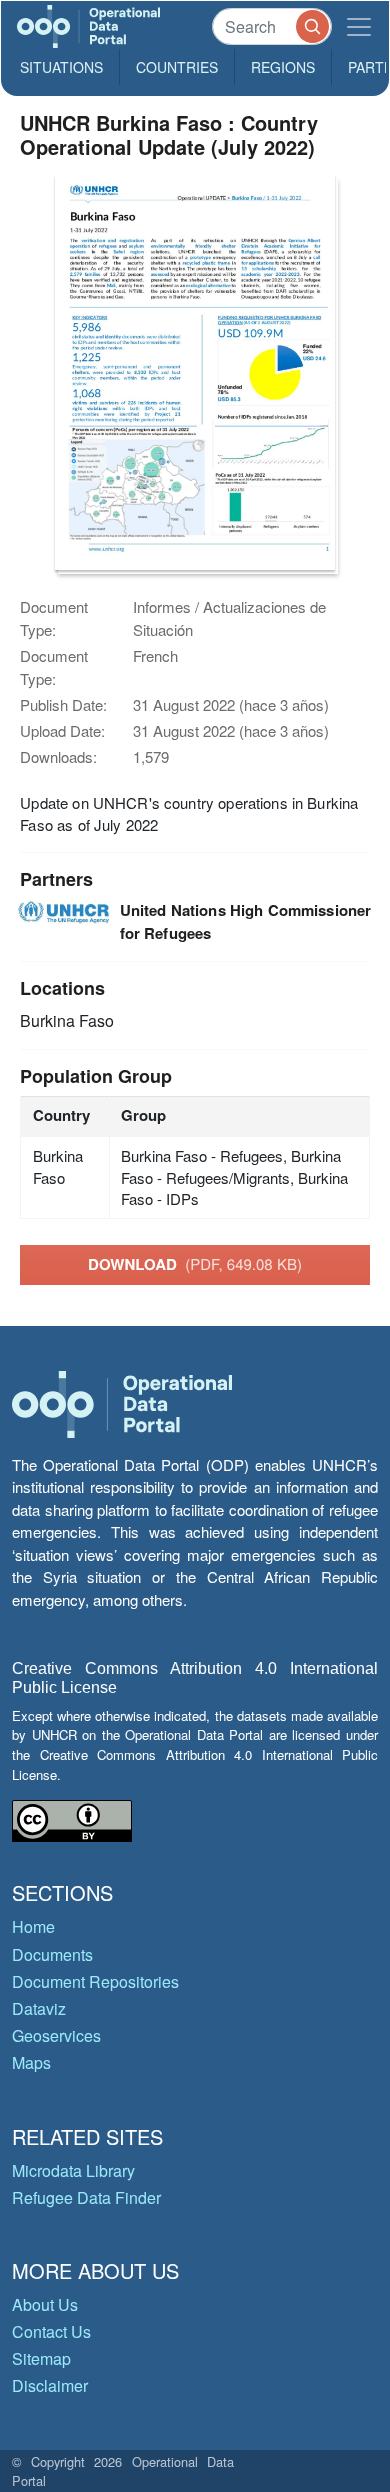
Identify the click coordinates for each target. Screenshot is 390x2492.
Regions (283, 67)
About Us (45, 2304)
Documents (52, 1954)
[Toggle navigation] (359, 26)
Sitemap (41, 2358)
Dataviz (39, 2008)
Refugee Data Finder (86, 2197)
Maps (31, 2062)
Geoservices (56, 2035)
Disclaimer (50, 2385)
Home (33, 1926)
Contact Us (51, 2331)
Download (195, 1264)
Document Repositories (95, 1981)
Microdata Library (73, 2170)
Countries (177, 67)
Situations (61, 67)
